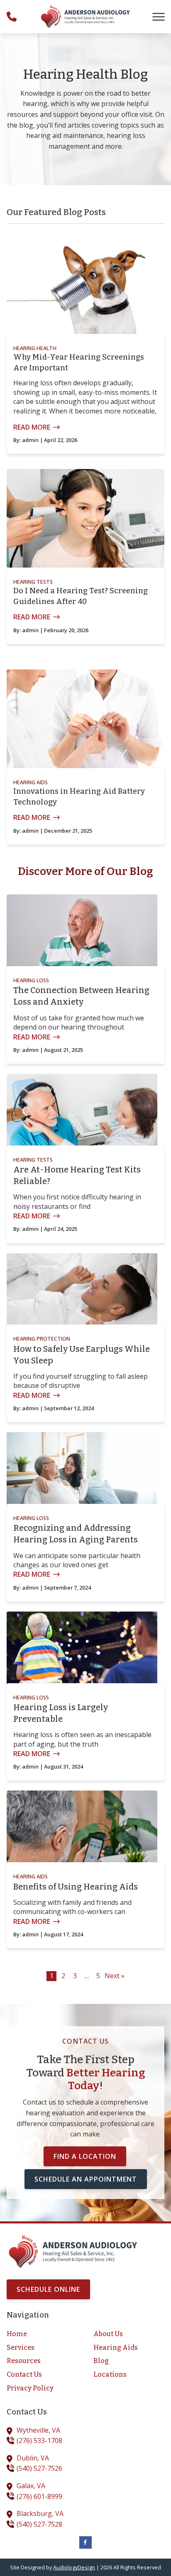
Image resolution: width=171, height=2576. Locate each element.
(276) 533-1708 (39, 2441)
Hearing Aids (31, 782)
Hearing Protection (42, 1339)
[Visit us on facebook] (85, 2542)
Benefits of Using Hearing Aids (76, 1887)
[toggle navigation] (159, 17)
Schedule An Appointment (86, 2179)
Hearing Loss (31, 980)
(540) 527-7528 (39, 2524)
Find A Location (85, 2156)
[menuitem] (42, 2334)
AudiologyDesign (74, 2567)
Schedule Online (48, 2289)
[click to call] (12, 17)
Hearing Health (35, 348)
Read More (32, 427)
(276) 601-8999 (39, 2496)
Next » (115, 1976)
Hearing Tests (33, 582)
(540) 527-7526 (39, 2468)
